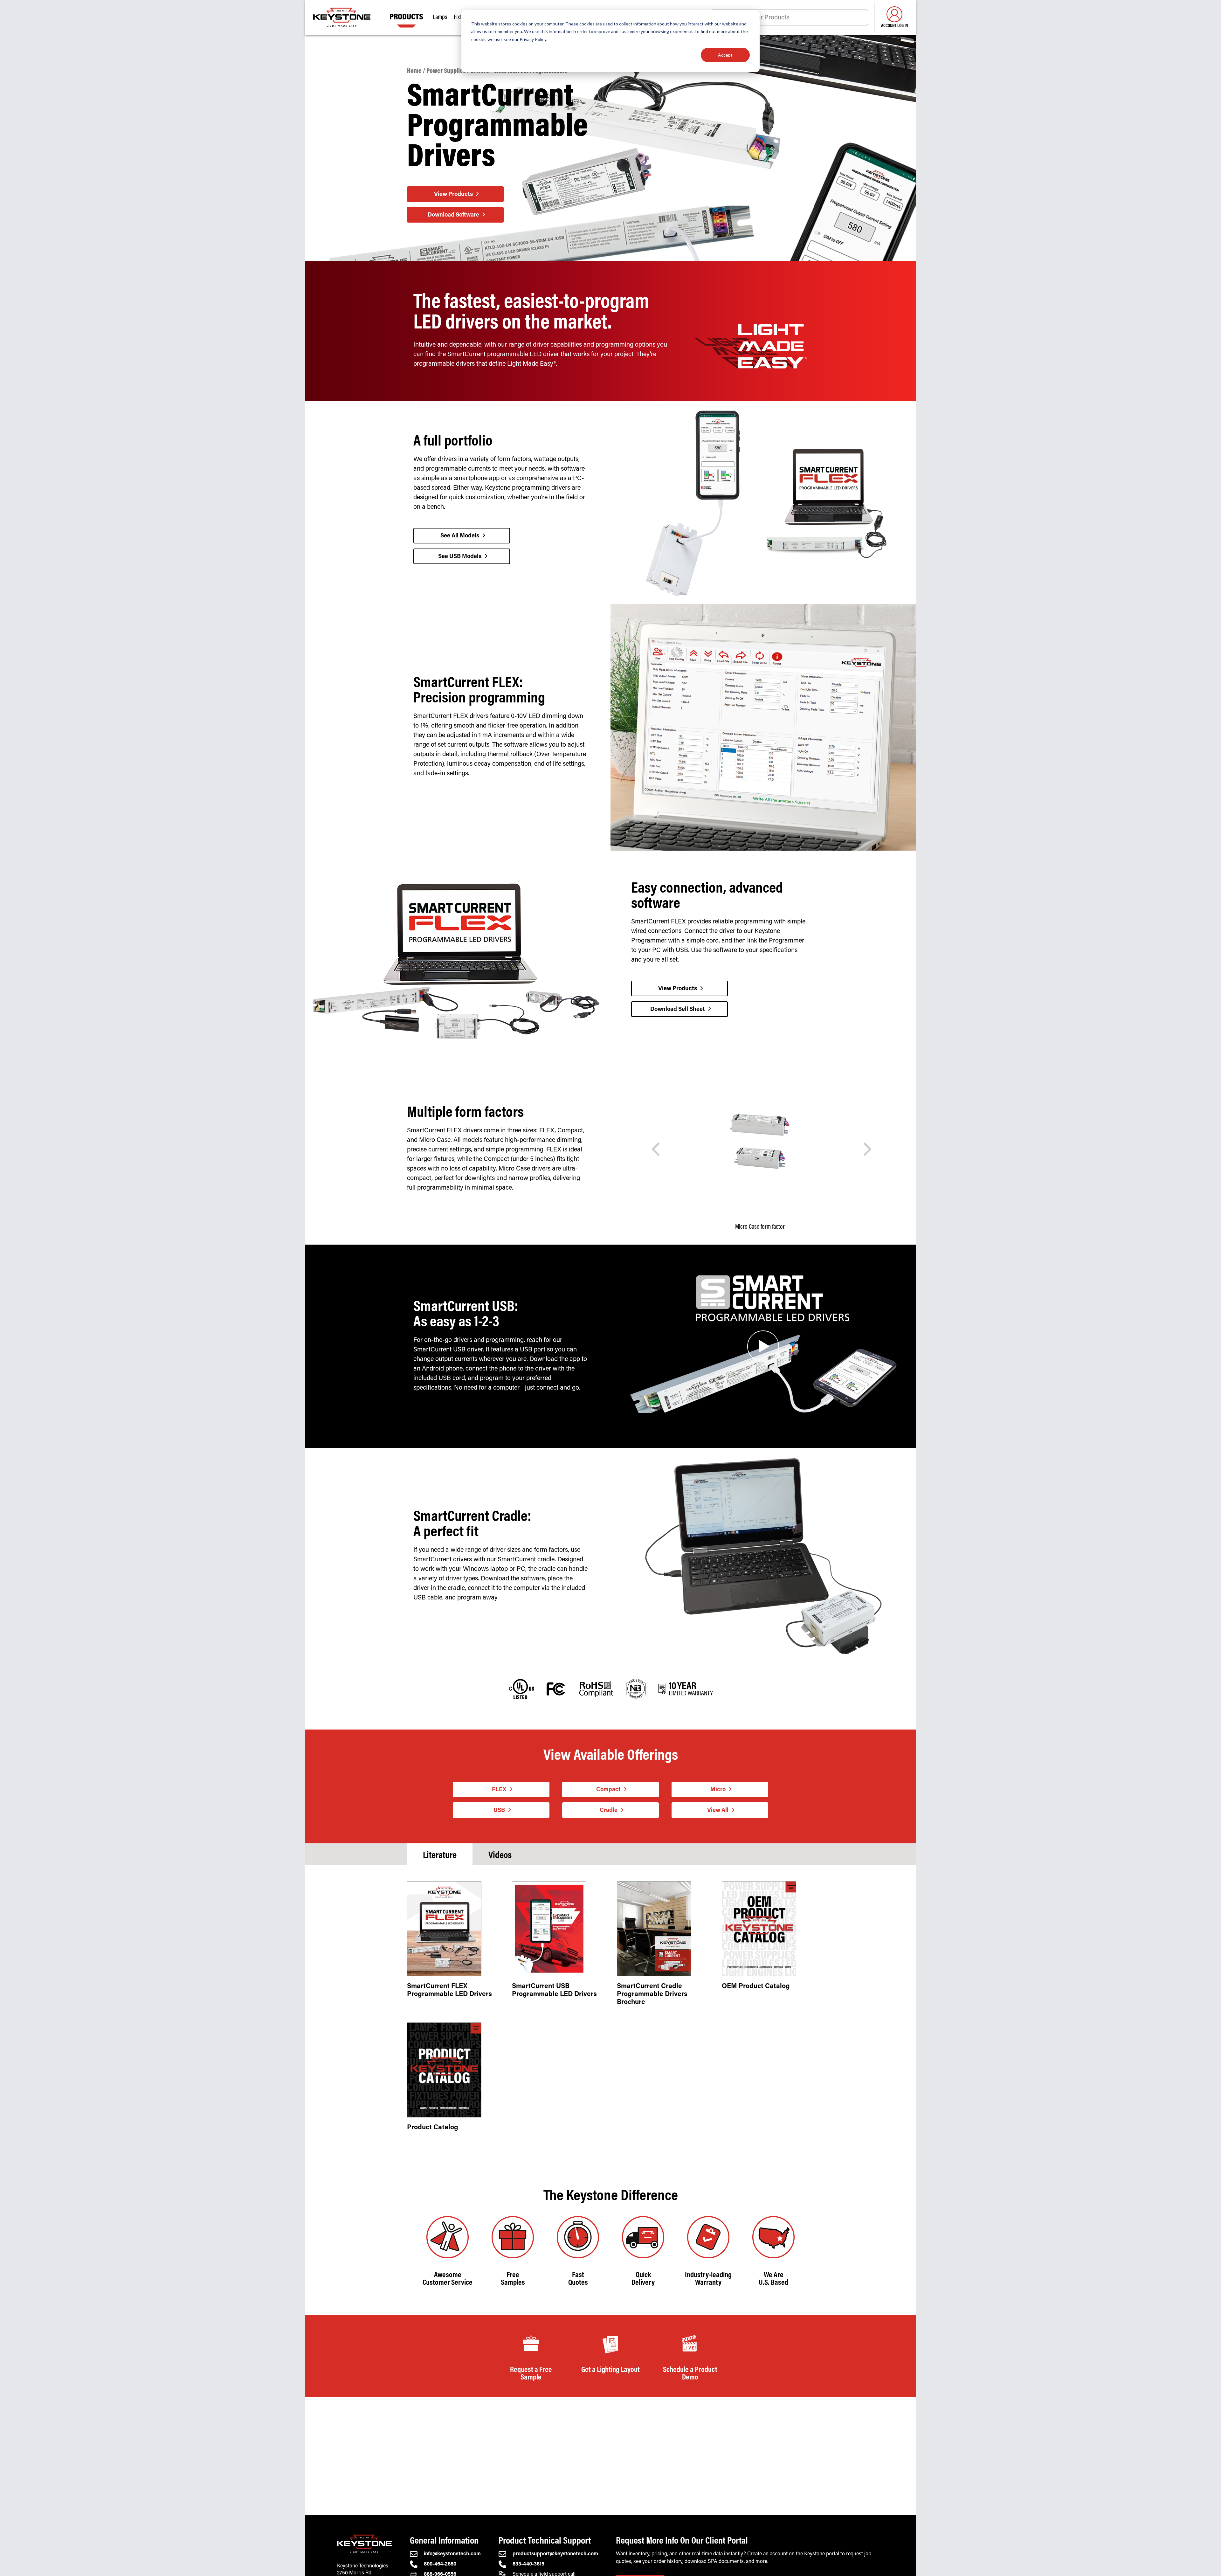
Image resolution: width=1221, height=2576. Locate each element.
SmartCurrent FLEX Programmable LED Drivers (449, 1991)
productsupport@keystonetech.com (555, 2554)
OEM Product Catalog (756, 1987)
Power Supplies (446, 71)
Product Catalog (433, 2128)
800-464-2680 (440, 2564)
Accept (725, 55)
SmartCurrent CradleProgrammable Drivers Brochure (652, 1995)
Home (414, 71)
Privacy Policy (533, 39)
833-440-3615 (528, 2564)
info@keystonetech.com (452, 2554)
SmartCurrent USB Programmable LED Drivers (554, 1991)
